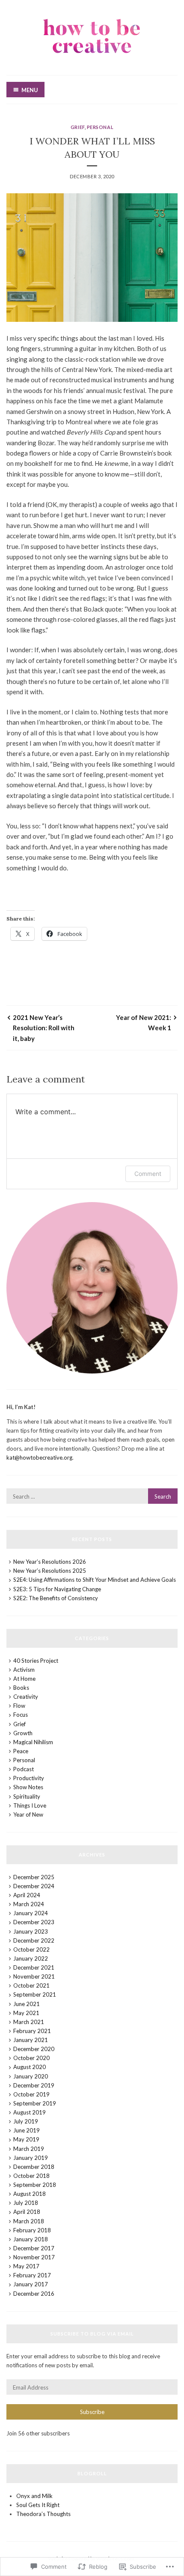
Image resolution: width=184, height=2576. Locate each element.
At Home (24, 1679)
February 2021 (32, 2031)
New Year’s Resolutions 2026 (50, 1562)
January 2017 (31, 2284)
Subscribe (92, 2412)
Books (21, 1688)
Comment (148, 1174)
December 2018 (34, 2167)
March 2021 (29, 2022)
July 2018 (26, 2203)
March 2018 (29, 2221)
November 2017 (34, 2257)
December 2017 (34, 2248)
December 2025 (34, 1877)
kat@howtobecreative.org (39, 1457)
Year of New (28, 1814)
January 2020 (31, 2076)
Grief (78, 127)
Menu (30, 90)
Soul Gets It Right (38, 2505)
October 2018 (31, 2176)
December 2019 (34, 2085)
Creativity (26, 1697)
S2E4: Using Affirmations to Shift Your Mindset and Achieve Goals (95, 1580)
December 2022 (34, 1940)
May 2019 (26, 2139)
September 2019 (35, 2103)
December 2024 (34, 1886)
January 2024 (31, 1913)
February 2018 (32, 2230)
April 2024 (27, 1895)
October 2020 (31, 2058)
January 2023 (31, 1931)
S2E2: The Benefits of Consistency (56, 1598)
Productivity (29, 1778)
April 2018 (27, 2212)
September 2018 (35, 2185)
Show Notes (28, 1787)
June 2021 (27, 2004)
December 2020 (34, 2049)
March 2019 (29, 2149)
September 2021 (35, 1994)
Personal (100, 127)
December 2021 (34, 1967)
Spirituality (27, 1796)
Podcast (24, 1769)
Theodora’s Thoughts (43, 2514)
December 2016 (34, 2294)
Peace (21, 1751)
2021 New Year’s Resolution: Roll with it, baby (44, 1028)
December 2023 (34, 1922)
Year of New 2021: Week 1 (144, 1023)
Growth (23, 1733)
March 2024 (29, 1904)
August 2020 (30, 2067)
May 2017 (26, 2266)
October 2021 (31, 1985)
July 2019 (26, 2121)
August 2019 (30, 2112)
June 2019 (27, 2130)
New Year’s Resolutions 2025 (50, 1571)
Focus (21, 1715)
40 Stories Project (36, 1661)
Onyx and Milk (34, 2496)
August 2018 (30, 2194)
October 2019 (31, 2094)
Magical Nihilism (33, 1742)
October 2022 (31, 1949)
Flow (19, 1706)
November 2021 (34, 1976)
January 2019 (31, 2158)
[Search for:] (92, 1496)
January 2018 (31, 2239)
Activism (24, 1670)
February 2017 (32, 2275)
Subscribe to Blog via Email (92, 2334)
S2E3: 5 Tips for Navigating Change (57, 1589)
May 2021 (26, 2013)
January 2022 (31, 1958)
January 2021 (31, 2040)
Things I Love (30, 1805)
